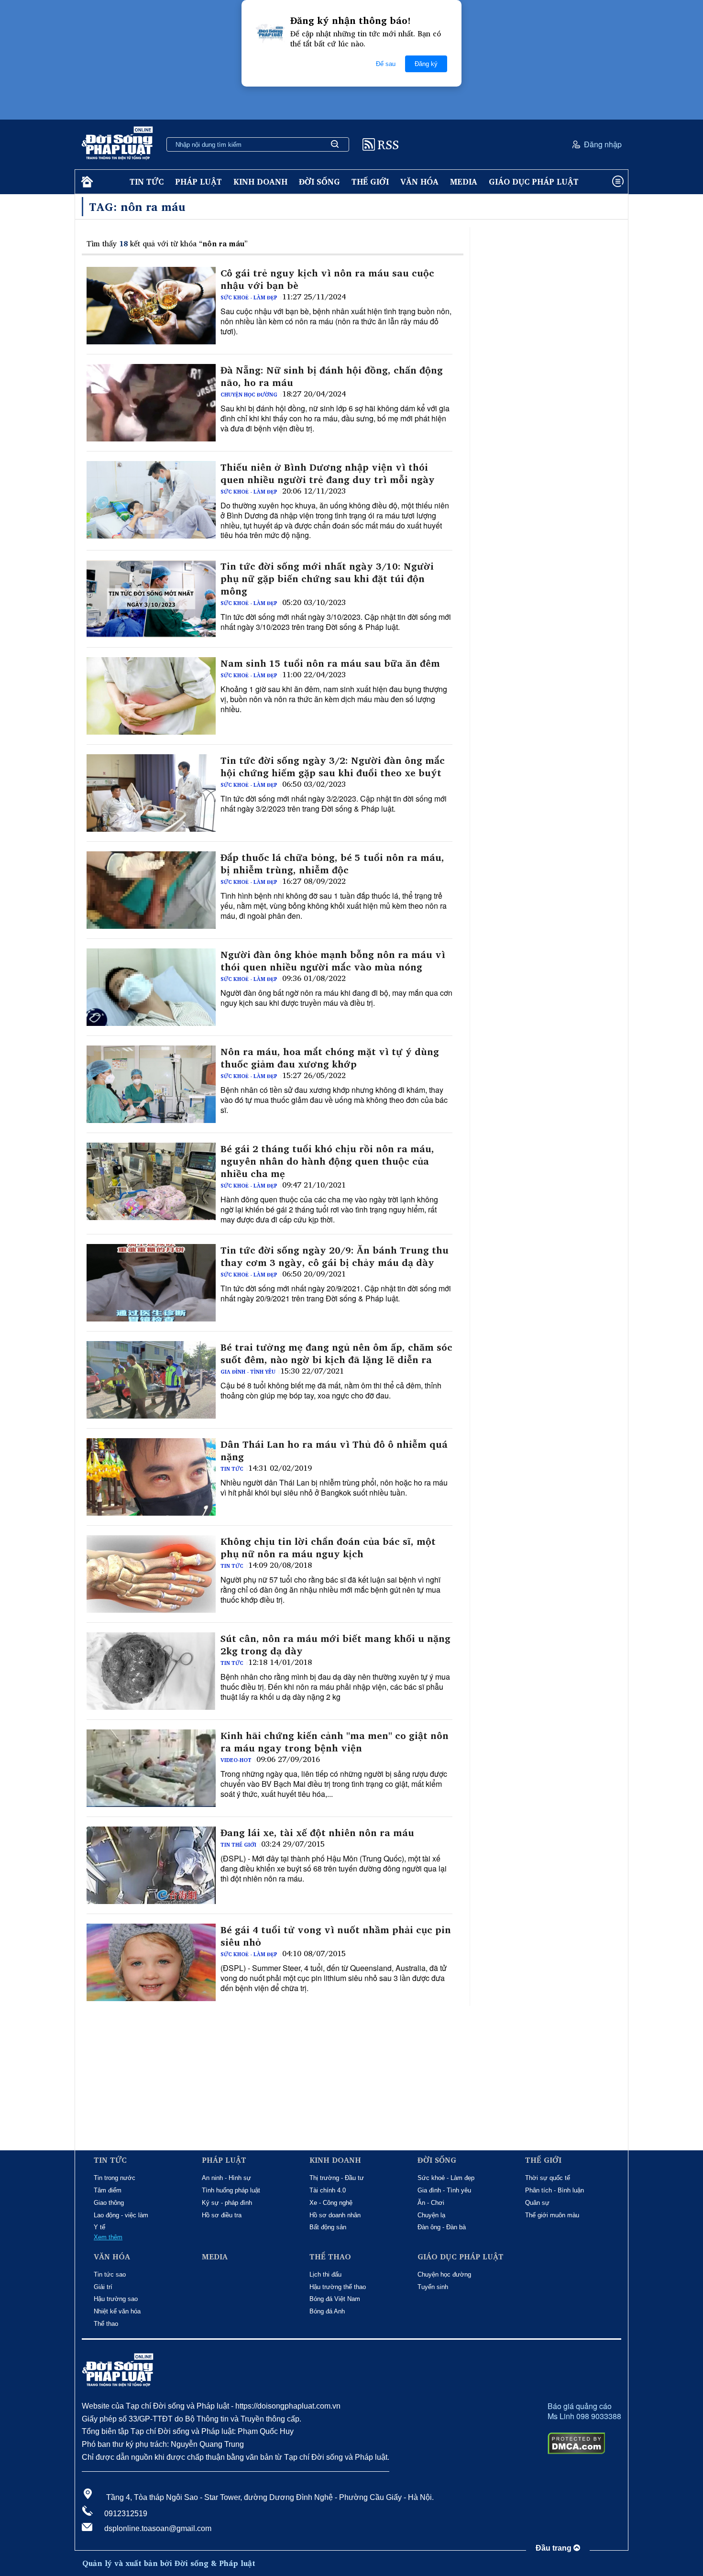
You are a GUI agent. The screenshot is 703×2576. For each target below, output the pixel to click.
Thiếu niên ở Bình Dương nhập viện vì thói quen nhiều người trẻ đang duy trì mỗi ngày (328, 473)
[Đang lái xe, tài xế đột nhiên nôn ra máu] (151, 1865)
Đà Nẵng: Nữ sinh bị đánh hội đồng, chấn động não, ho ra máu (332, 376)
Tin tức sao (110, 2274)
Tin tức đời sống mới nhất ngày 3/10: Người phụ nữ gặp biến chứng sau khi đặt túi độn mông (327, 579)
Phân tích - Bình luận (555, 2190)
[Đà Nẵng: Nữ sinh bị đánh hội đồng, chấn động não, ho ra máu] (151, 403)
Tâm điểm (108, 2190)
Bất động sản (328, 2227)
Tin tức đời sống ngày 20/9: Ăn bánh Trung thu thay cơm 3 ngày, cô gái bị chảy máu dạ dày (335, 1256)
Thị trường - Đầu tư (337, 2178)
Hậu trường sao (116, 2299)
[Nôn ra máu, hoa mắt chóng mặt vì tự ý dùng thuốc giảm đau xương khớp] (151, 1084)
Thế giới (370, 182)
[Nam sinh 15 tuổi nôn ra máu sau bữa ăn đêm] (151, 696)
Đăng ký (426, 64)
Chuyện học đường (249, 395)
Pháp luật (198, 182)
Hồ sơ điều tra (222, 2215)
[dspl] (86, 182)
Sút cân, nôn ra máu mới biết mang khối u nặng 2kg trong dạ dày (335, 1645)
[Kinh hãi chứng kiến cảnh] (151, 1768)
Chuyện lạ (431, 2215)
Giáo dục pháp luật (534, 182)
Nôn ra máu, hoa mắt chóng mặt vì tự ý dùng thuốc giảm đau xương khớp (330, 1058)
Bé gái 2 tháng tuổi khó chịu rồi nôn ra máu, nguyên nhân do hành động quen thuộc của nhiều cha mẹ (327, 1161)
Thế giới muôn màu (552, 2215)
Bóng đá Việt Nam (335, 2299)
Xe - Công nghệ (331, 2203)
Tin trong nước (115, 2178)
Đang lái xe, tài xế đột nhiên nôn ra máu (317, 1833)
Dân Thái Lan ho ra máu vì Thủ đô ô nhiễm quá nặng (334, 1451)
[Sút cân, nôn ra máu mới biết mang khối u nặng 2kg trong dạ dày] (151, 1671)
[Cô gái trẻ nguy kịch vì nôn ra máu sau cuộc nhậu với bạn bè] (151, 306)
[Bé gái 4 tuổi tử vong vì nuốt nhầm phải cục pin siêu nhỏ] (151, 1962)
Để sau (386, 64)
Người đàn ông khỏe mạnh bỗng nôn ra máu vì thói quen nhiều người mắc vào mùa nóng (333, 961)
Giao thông (109, 2203)
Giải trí (103, 2287)
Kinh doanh (260, 182)
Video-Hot (236, 1760)
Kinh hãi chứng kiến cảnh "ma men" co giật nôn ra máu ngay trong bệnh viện (335, 1742)
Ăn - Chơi (431, 2203)
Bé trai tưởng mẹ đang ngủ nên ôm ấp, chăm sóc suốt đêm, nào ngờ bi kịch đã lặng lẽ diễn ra (336, 1354)
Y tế (99, 2227)
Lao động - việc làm (121, 2215)
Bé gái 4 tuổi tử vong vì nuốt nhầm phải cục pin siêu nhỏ (336, 1936)
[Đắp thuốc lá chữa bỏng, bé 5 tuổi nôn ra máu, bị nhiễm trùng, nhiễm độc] (151, 890)
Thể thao (106, 2324)
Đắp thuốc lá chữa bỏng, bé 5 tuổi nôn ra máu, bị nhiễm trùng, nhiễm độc (332, 864)
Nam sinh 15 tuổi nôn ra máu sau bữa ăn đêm (330, 663)
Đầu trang (555, 2548)
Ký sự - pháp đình (227, 2203)
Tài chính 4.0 (328, 2190)
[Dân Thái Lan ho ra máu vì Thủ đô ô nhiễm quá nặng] (151, 1477)
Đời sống (319, 182)
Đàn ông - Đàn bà (442, 2227)
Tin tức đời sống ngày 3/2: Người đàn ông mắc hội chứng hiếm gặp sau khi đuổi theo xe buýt (333, 767)
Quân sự (537, 2203)
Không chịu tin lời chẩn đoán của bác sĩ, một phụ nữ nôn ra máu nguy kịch (328, 1548)
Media (464, 182)
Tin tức (147, 182)
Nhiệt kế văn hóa (117, 2311)
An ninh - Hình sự (226, 2178)
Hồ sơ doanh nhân (335, 2215)
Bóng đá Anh (327, 2311)
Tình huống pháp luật (231, 2190)
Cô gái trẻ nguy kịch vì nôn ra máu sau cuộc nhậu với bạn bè (327, 279)
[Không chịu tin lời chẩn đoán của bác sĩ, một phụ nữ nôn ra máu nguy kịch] (151, 1574)
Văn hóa (419, 182)
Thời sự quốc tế (548, 2178)
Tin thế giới (238, 1845)
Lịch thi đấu (325, 2274)
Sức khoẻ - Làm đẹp (249, 297)
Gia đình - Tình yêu (248, 1372)
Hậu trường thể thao (338, 2287)
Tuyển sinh (433, 2287)
